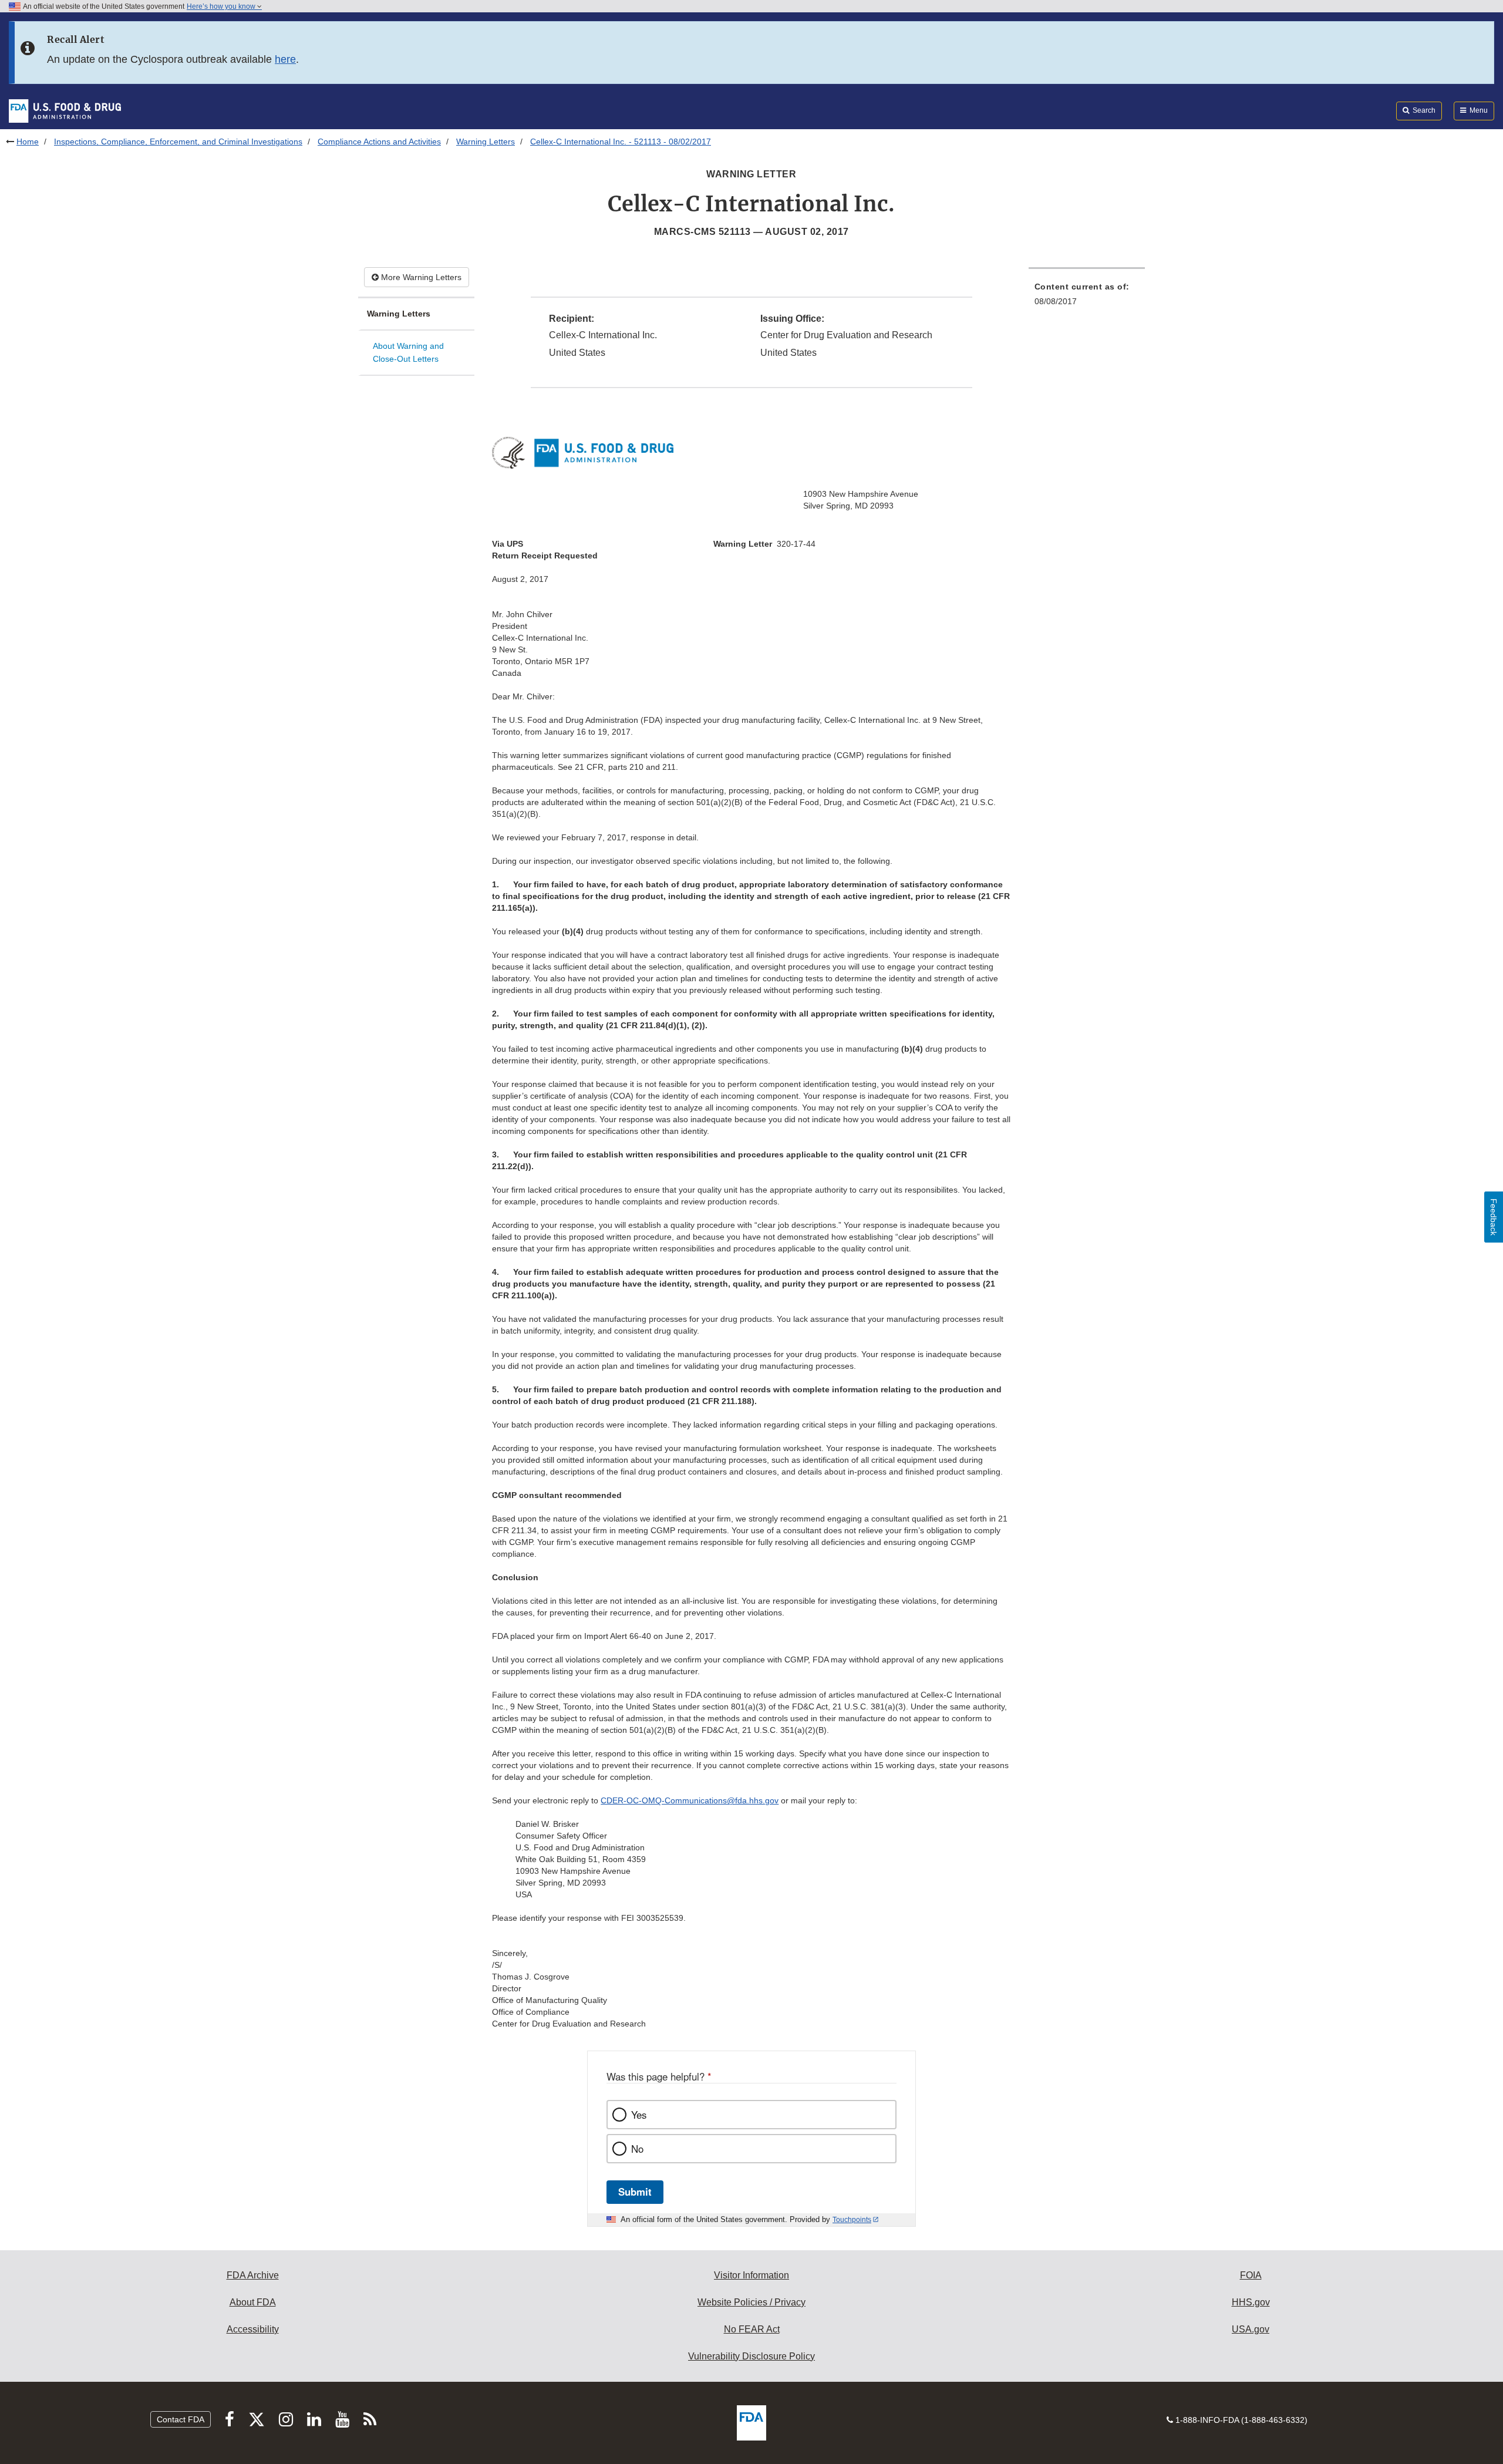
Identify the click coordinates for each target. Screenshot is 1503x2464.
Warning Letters (486, 142)
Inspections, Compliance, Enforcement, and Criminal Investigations (178, 142)
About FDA (253, 2302)
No (637, 2149)
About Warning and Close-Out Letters (408, 353)
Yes (639, 2115)
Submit (635, 2192)
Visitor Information (751, 2275)
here (285, 59)
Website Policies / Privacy (751, 2302)
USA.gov (1251, 2329)
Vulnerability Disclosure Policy (751, 2356)
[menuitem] (1087, 297)
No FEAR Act (752, 2329)
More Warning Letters (420, 277)
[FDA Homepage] (65, 110)
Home (28, 142)
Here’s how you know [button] (222, 6)
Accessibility (253, 2329)
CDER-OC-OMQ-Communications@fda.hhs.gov (690, 1800)
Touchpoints (852, 2220)
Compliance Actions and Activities (379, 142)
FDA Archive (253, 2275)
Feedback (1494, 1217)
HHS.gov (1251, 2302)
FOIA (1251, 2275)
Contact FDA (181, 2419)
